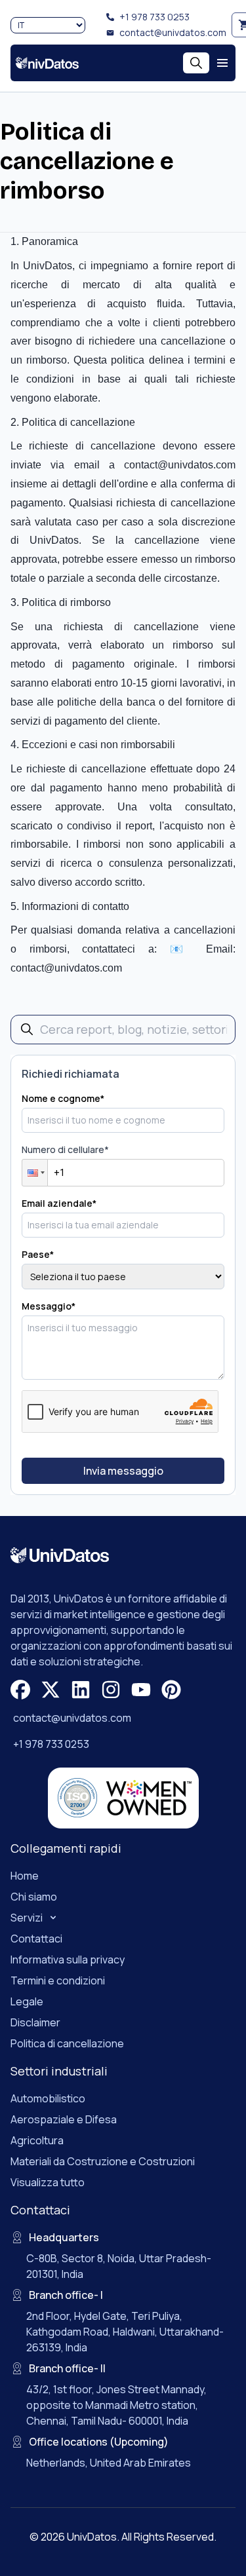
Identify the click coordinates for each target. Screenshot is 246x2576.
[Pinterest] (171, 1690)
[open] (222, 63)
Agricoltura (37, 2140)
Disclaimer (35, 2022)
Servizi (27, 1918)
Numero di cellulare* (65, 1149)
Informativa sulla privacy (68, 1960)
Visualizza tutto (48, 2182)
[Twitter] (51, 1690)
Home (25, 1876)
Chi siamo (34, 1897)
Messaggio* (49, 1306)
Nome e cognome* (63, 1098)
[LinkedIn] (81, 1690)
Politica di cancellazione (67, 2043)
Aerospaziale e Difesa (64, 2119)
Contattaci (36, 1939)
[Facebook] (20, 1690)
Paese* (38, 1254)
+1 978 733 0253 (154, 17)
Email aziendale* (59, 1203)
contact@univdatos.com (173, 32)
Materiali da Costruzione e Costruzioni (103, 2161)
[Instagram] (111, 1690)
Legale (27, 2001)
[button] (35, 1173)
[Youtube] (141, 1690)
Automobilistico (48, 2098)
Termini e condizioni (58, 1980)
